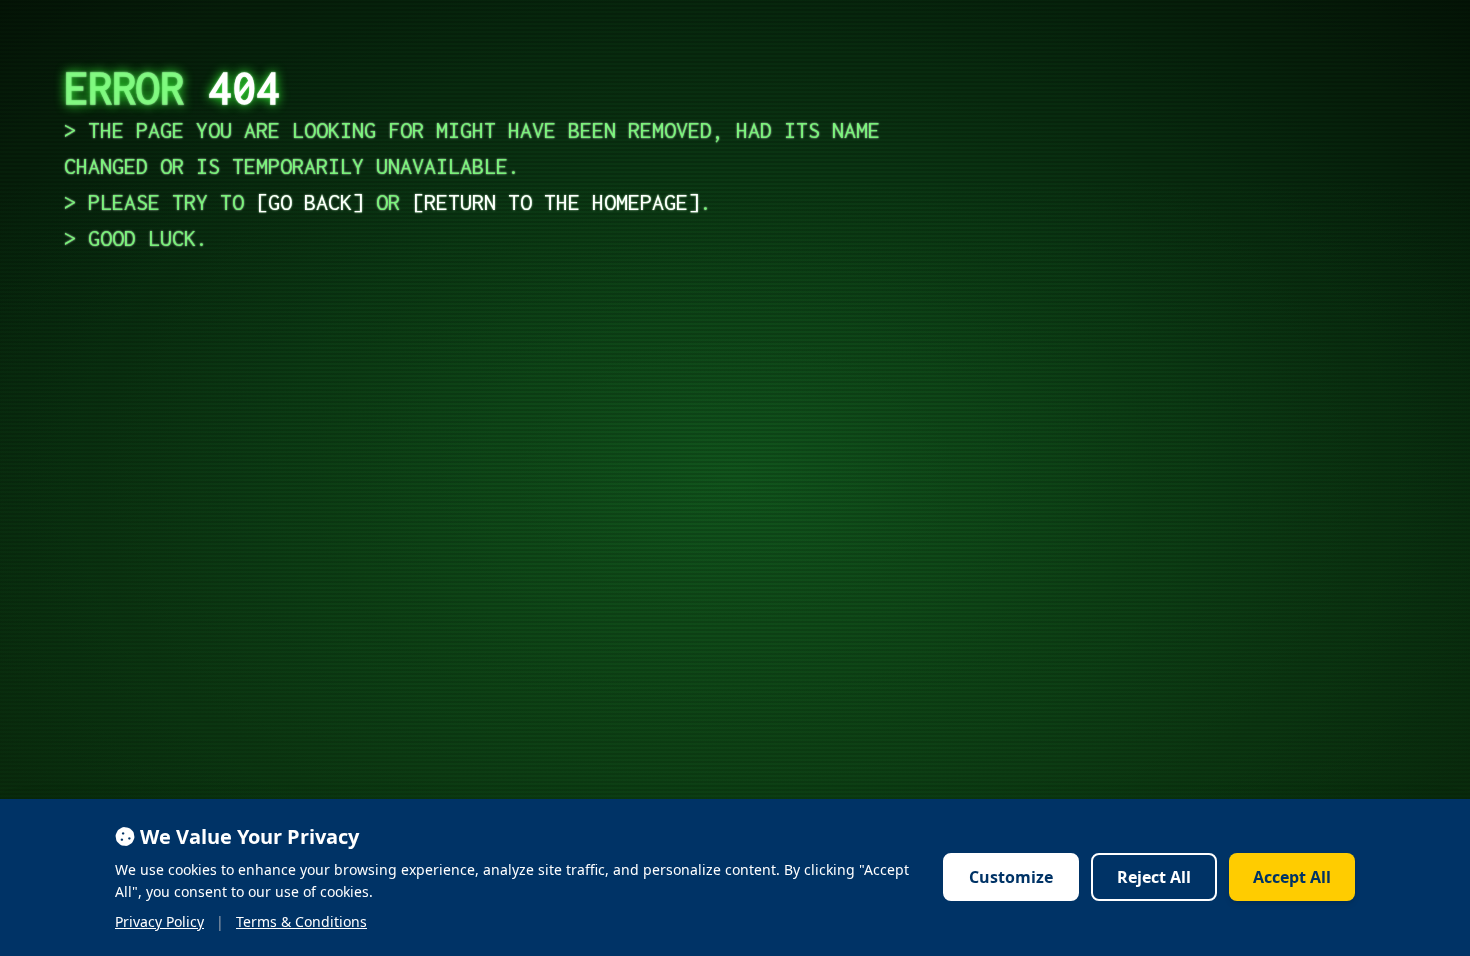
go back (310, 202)
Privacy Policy (159, 921)
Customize (1011, 877)
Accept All (1292, 877)
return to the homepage (556, 202)
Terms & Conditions (301, 921)
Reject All (1154, 877)
